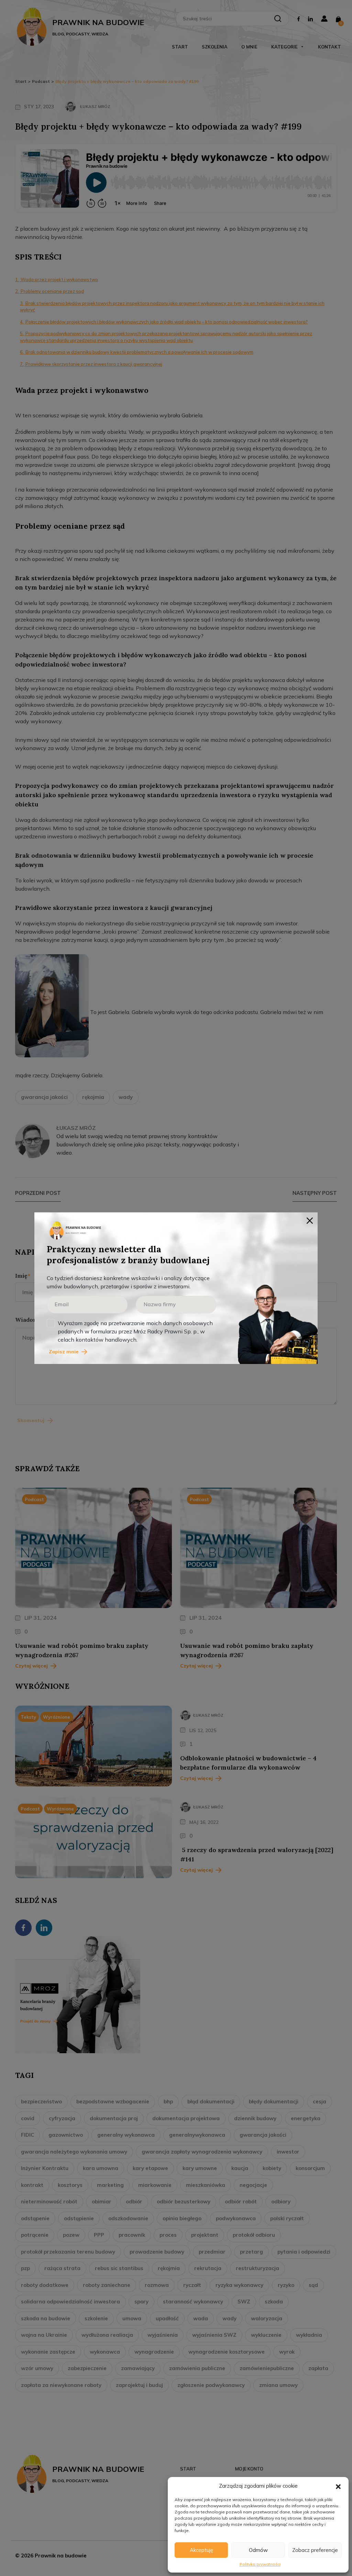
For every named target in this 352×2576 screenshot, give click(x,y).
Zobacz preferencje (315, 2550)
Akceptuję (201, 2550)
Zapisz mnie (64, 1352)
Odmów (258, 2550)
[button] (338, 2486)
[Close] (310, 1220)
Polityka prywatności (260, 2564)
